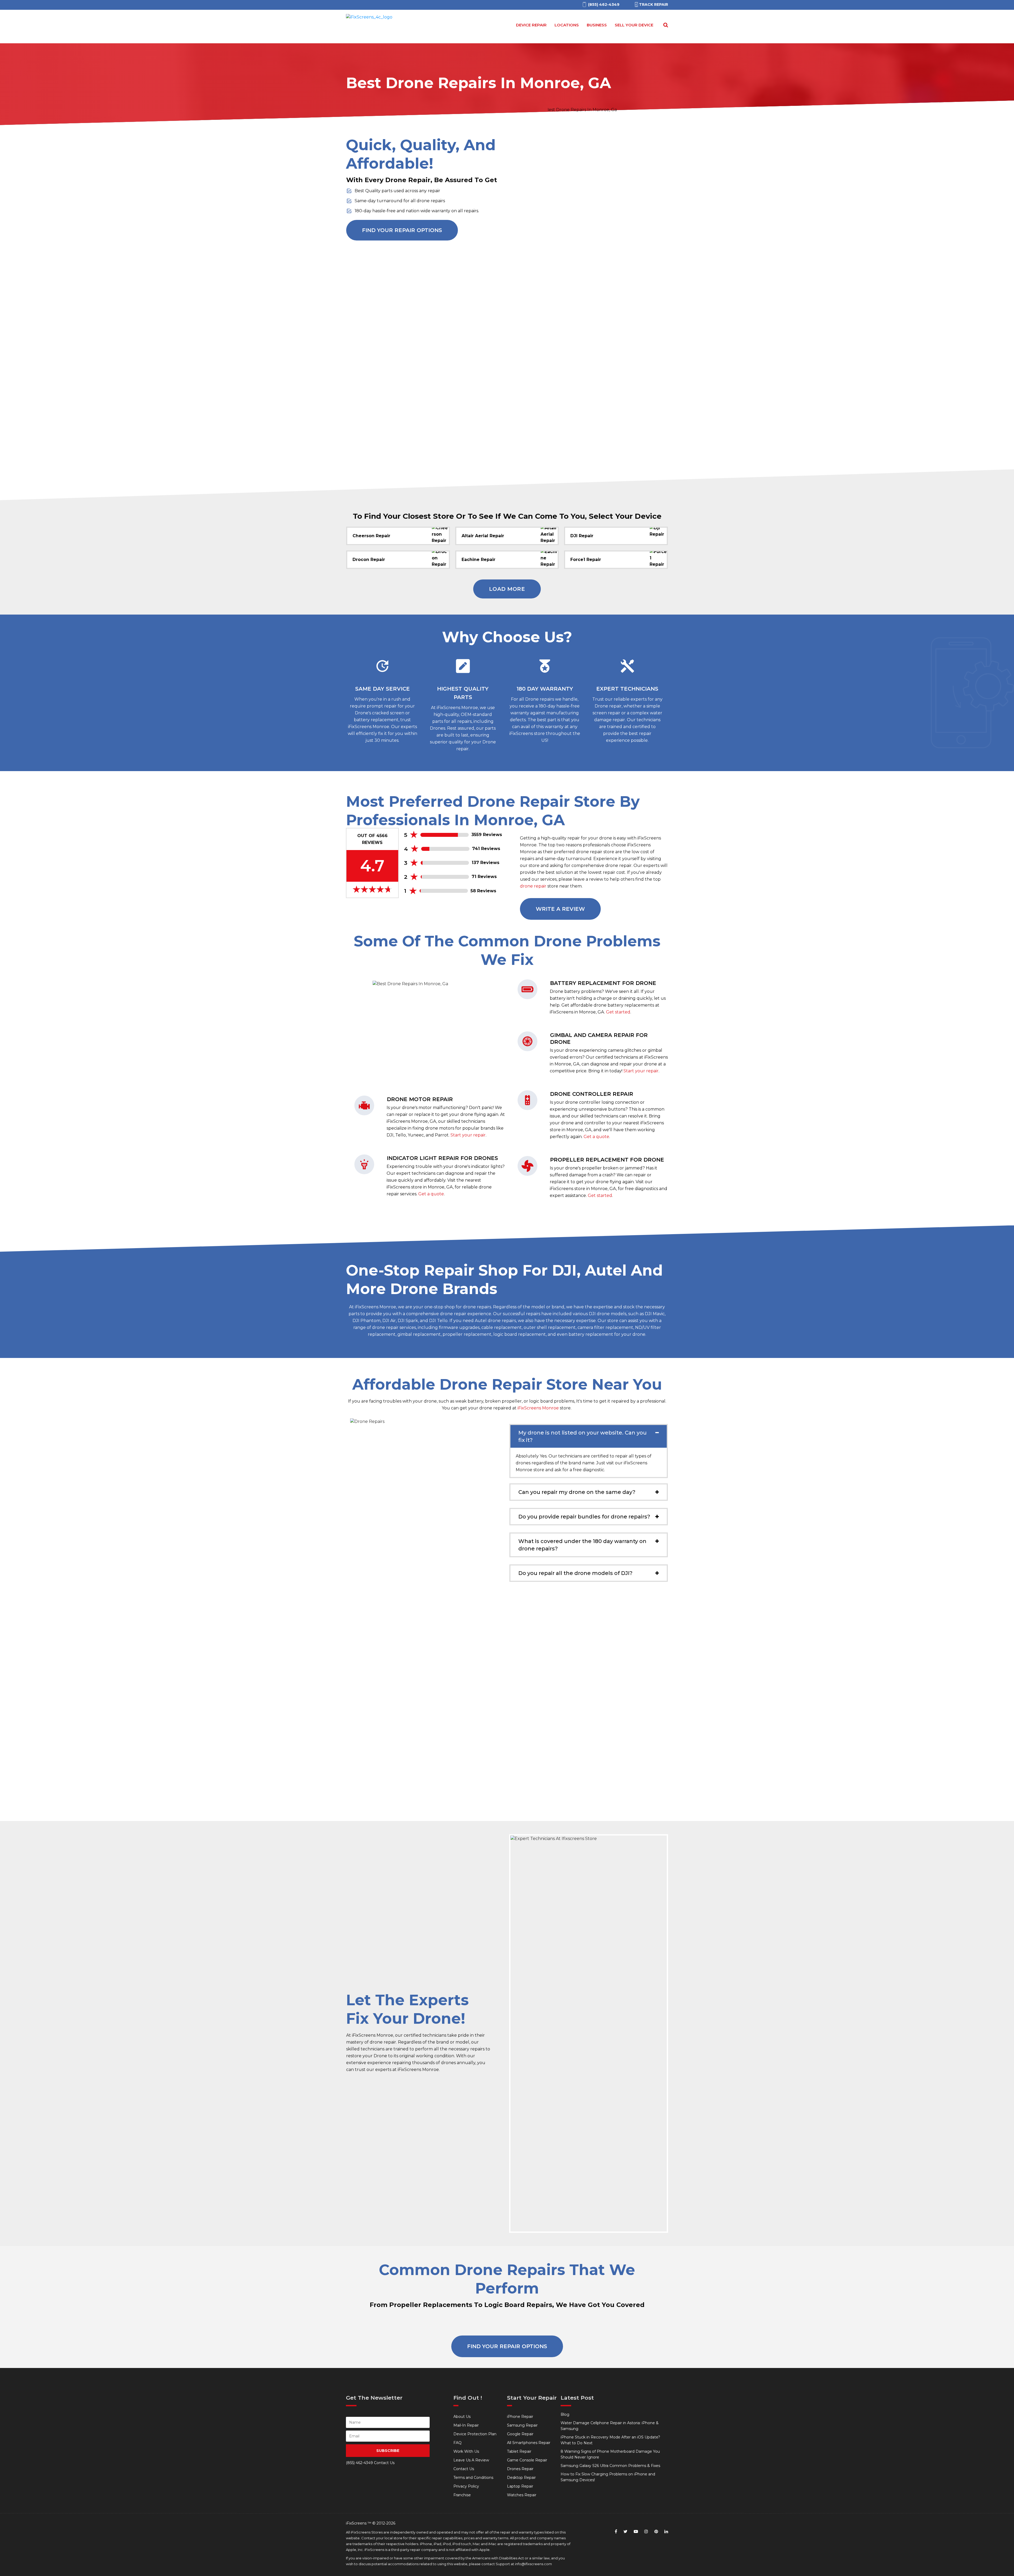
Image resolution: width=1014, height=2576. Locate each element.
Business (597, 25)
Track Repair (654, 4)
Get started (618, 1012)
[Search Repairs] (665, 25)
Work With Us (466, 2451)
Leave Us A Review (471, 2460)
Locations (567, 25)
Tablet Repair (519, 2451)
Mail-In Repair (466, 2425)
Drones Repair (520, 2469)
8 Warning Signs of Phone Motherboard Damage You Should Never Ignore (610, 2454)
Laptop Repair (520, 2486)
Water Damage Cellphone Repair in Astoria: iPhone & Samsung (610, 2426)
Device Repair (531, 25)
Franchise (462, 2495)
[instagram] (646, 2532)
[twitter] (625, 2532)
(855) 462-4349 (359, 2463)
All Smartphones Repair (529, 2443)
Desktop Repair (521, 2478)
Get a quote (431, 1194)
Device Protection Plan (475, 2434)
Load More (507, 589)
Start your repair (468, 1135)
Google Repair (520, 2434)
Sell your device (634, 25)
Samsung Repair (522, 2425)
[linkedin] (666, 2532)
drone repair (533, 886)
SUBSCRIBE (388, 2451)
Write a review (560, 909)
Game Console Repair (527, 2460)
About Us (462, 2417)
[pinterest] (656, 2532)
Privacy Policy (466, 2486)
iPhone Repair (520, 2417)
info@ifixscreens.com (533, 2564)
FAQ (457, 2443)
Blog (565, 2414)
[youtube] (636, 2532)
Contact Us (464, 2469)
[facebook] (616, 2532)
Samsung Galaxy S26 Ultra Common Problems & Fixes (610, 2466)
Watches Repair (522, 2495)
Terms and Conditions (473, 2478)
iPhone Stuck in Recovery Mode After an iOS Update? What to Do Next (610, 2440)
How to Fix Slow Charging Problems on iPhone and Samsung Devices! (608, 2477)
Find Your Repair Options (402, 230)
